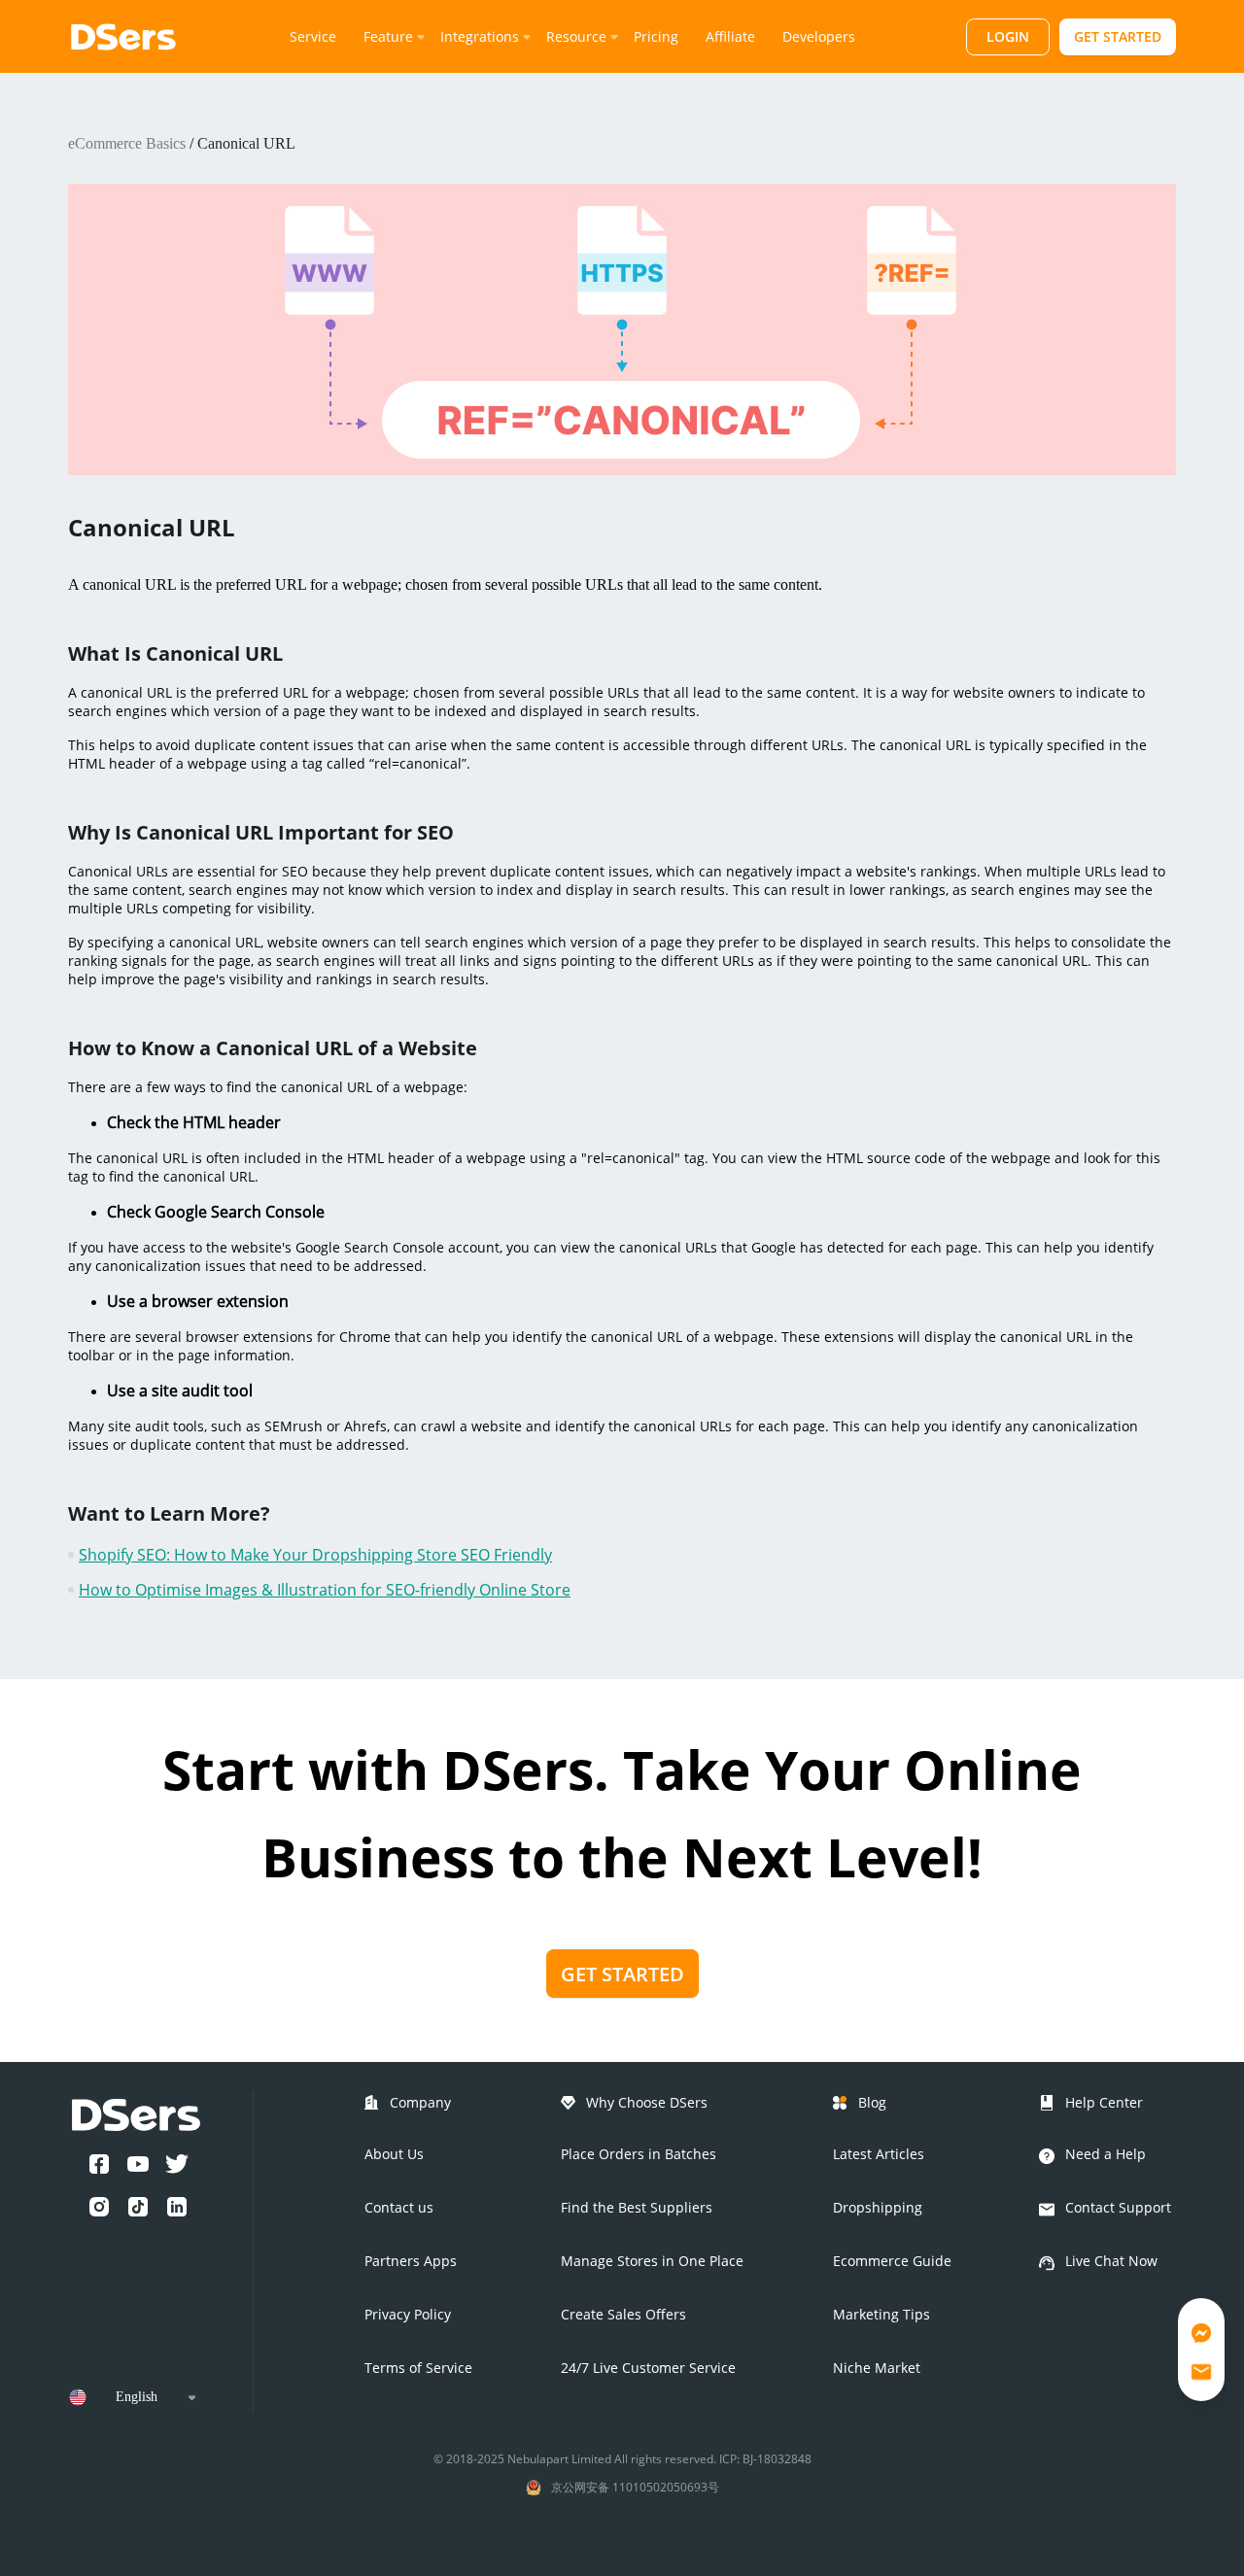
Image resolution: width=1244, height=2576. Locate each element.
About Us (394, 2154)
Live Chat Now (1111, 2261)
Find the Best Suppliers (637, 2207)
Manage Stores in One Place (652, 2261)
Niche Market (877, 2368)
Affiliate (730, 36)
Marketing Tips (881, 2314)
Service (313, 36)
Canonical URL (246, 143)
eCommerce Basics (127, 143)
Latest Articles (879, 2154)
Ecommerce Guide (892, 2261)
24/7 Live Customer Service (648, 2368)
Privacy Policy (408, 2314)
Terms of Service (418, 2368)
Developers (819, 36)
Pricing (656, 36)
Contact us (399, 2207)
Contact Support (1118, 2207)
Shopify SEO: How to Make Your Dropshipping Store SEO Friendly (315, 1555)
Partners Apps (411, 2261)
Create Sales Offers (623, 2314)
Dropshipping (878, 2207)
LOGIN (1008, 36)
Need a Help (1106, 2154)
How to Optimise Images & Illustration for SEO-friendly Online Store (325, 1590)
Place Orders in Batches (639, 2154)
